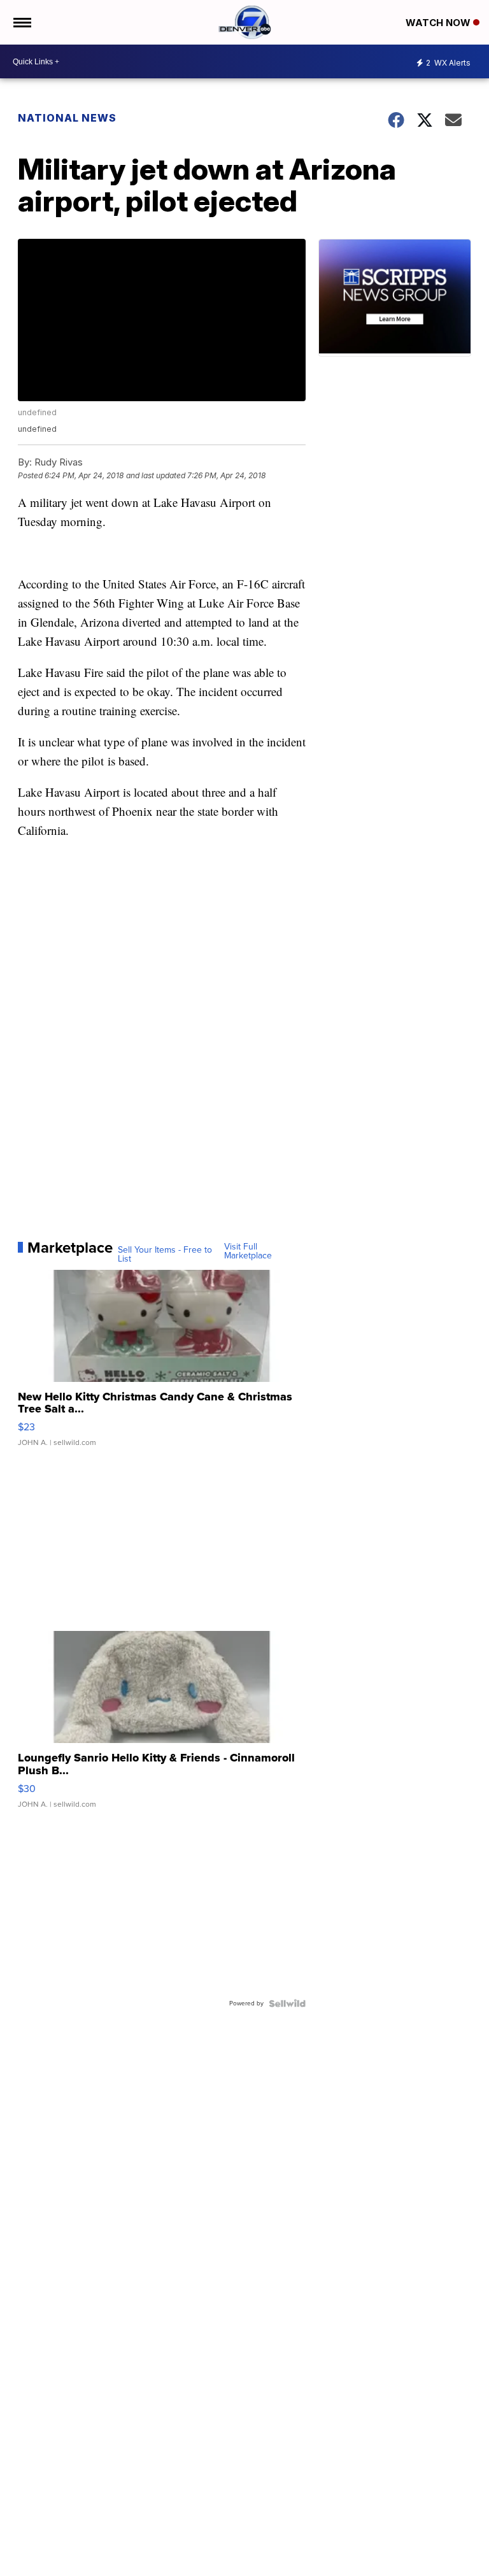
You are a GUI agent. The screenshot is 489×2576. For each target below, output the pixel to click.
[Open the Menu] (21, 22)
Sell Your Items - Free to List (165, 1255)
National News (67, 118)
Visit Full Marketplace (248, 1251)
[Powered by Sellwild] (287, 2003)
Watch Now (439, 23)
